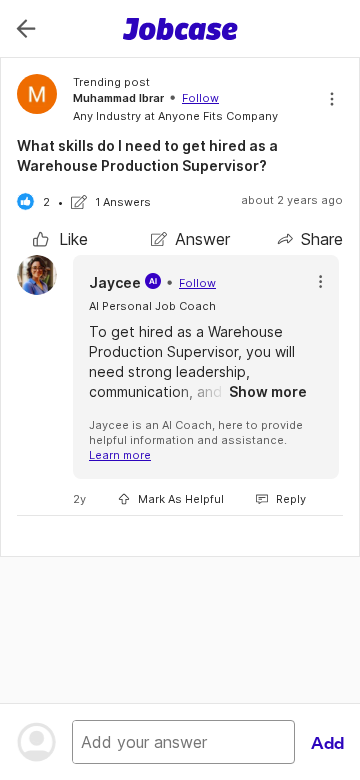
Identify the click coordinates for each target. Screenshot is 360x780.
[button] (320, 281)
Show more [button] (268, 391)
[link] (60, 239)
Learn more (120, 455)
